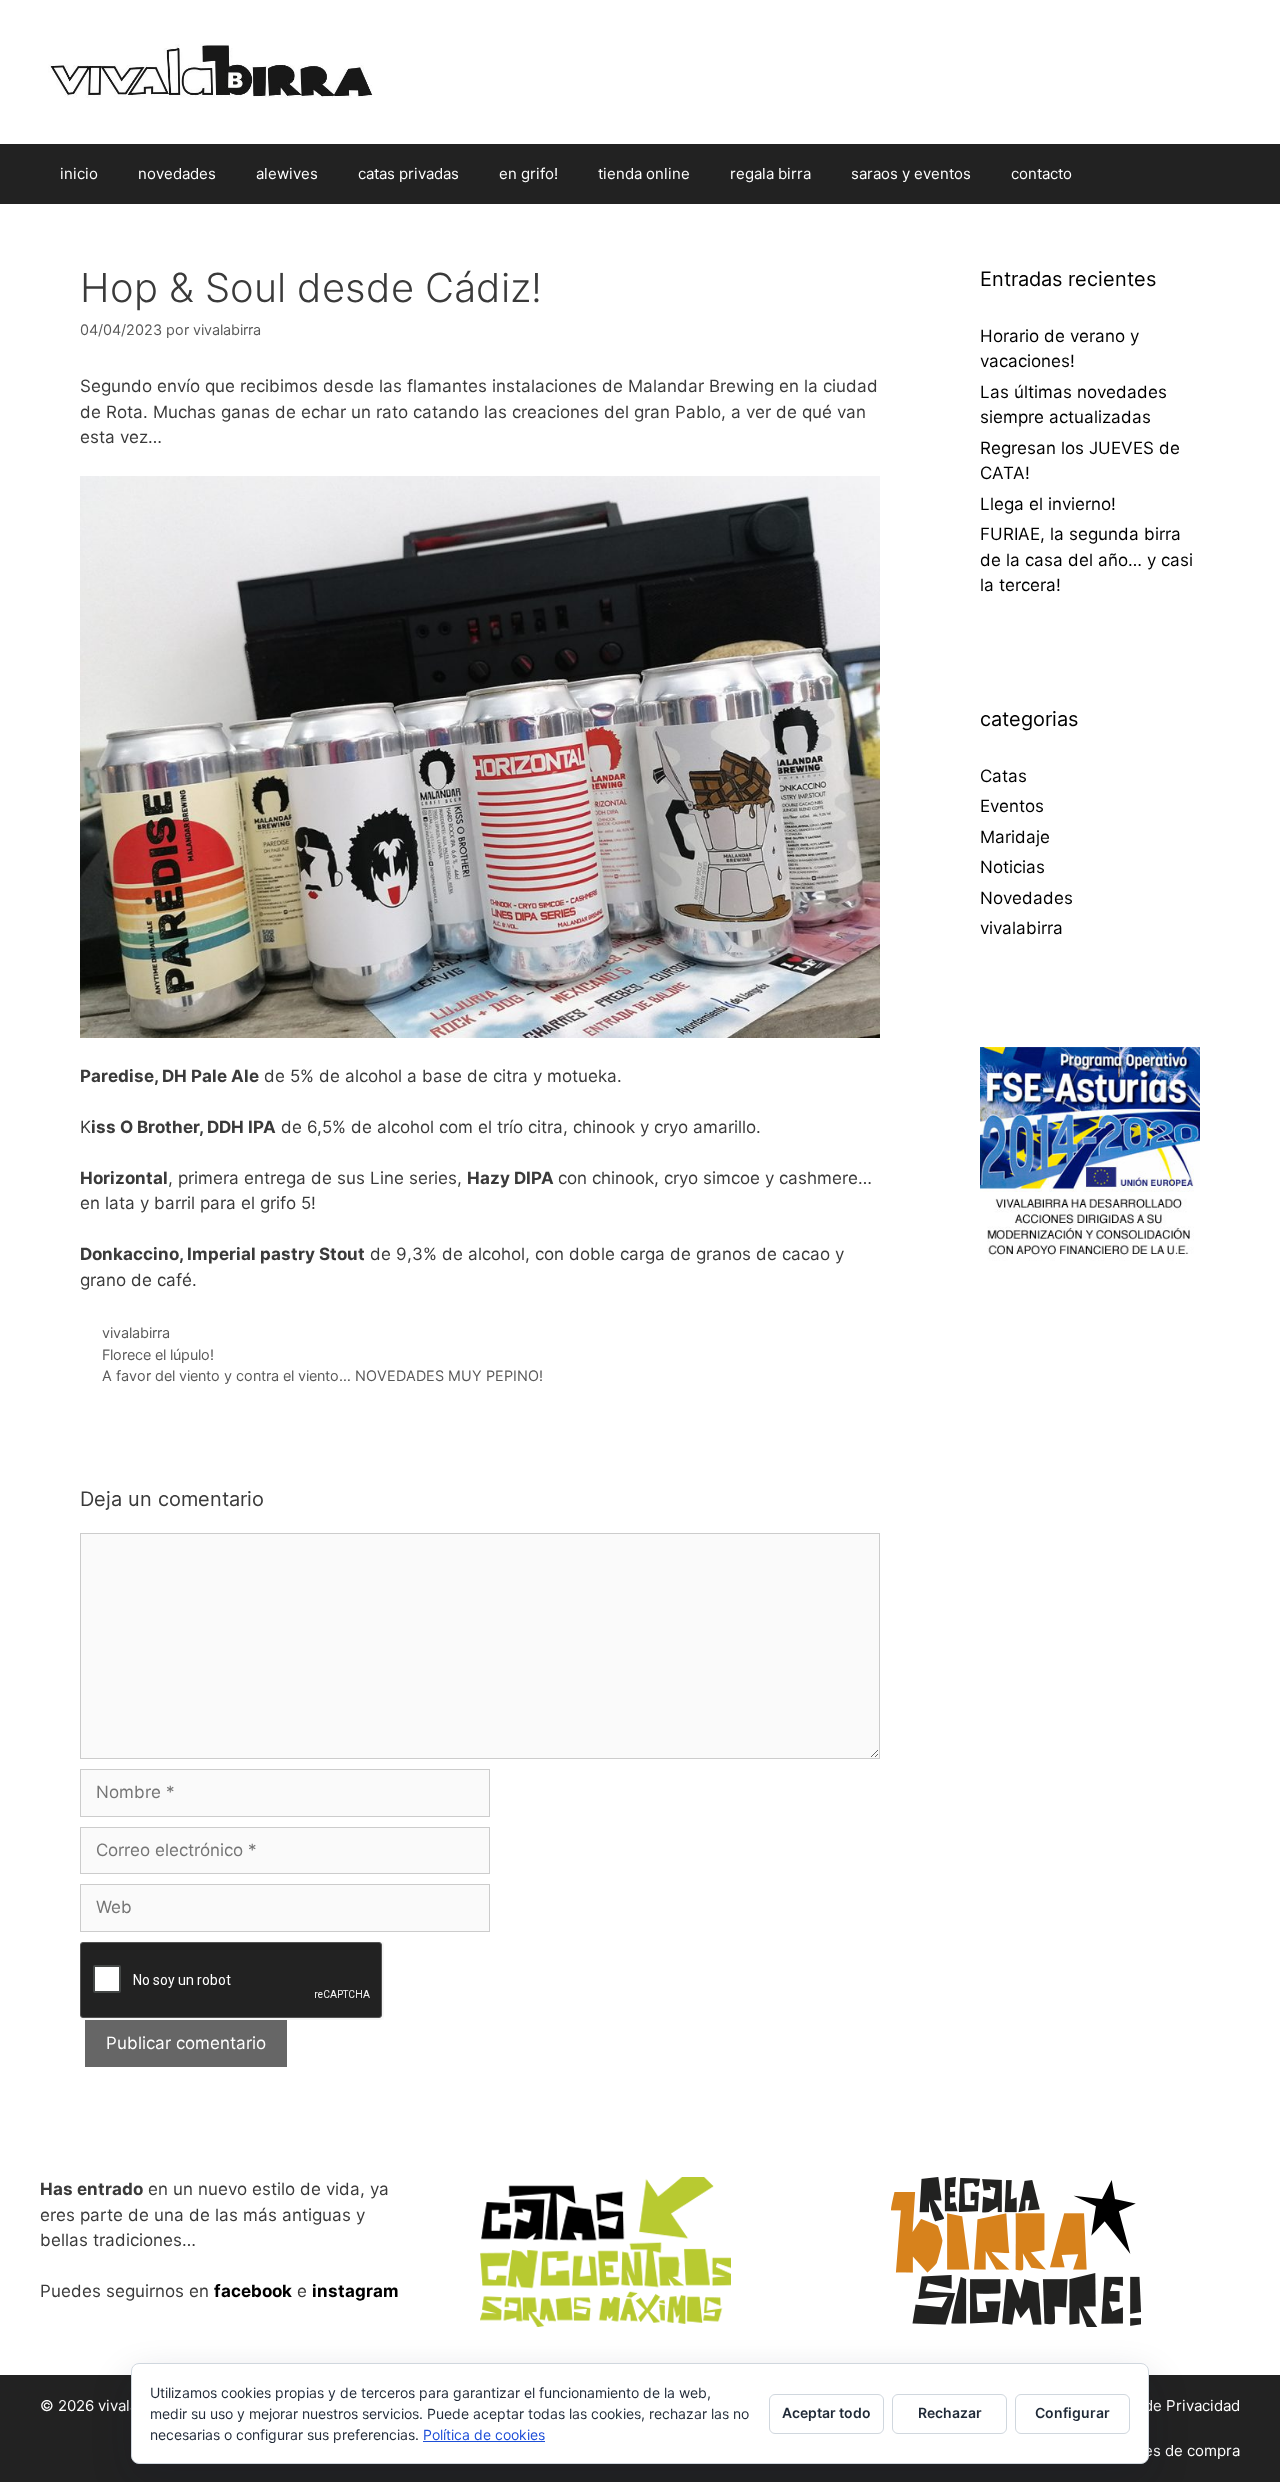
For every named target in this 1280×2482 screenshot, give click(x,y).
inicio (79, 173)
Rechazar (950, 2412)
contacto (1041, 173)
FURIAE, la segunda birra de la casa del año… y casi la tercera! (1086, 559)
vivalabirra (136, 1332)
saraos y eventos (911, 173)
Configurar (1072, 2412)
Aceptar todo (826, 2412)
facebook (253, 2291)
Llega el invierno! (1048, 504)
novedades (177, 173)
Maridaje (1015, 837)
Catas (1003, 776)
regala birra (770, 173)
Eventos (1012, 806)
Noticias (1012, 867)
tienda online (644, 173)
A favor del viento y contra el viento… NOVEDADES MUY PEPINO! (322, 1375)
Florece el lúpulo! (158, 1354)
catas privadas (408, 173)
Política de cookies (484, 2434)
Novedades (1026, 898)
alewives (287, 173)
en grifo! (528, 173)
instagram (355, 2291)
